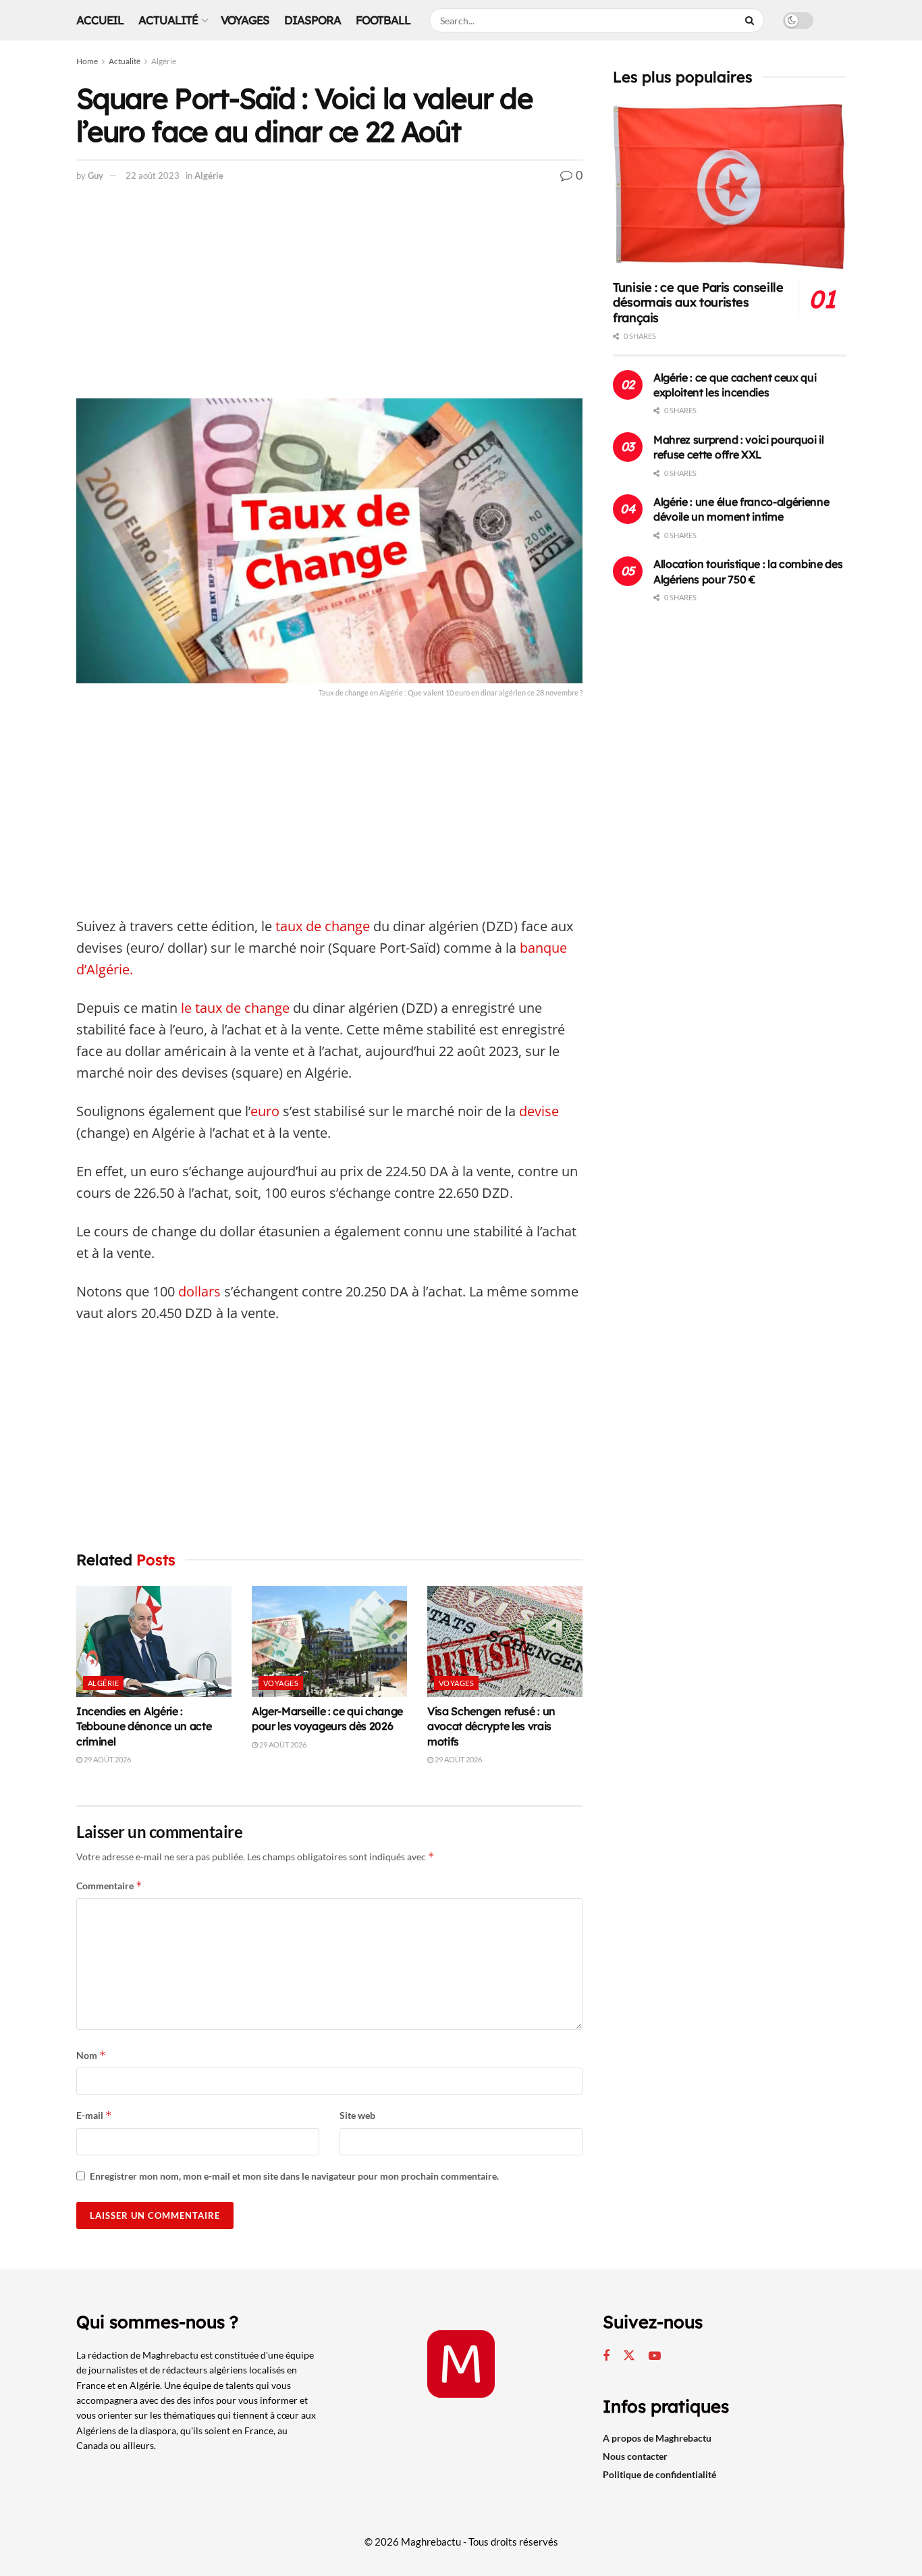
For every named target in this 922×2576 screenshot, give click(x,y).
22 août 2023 (153, 176)
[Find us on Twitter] (629, 2356)
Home (87, 61)
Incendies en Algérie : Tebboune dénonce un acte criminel (144, 1726)
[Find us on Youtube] (655, 2356)
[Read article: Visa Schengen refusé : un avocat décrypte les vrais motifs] (505, 1641)
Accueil (100, 20)
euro (265, 1111)
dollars (199, 1291)
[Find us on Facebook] (606, 2356)
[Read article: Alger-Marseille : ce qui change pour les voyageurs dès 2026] (329, 1641)
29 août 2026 (107, 1759)
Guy (96, 176)
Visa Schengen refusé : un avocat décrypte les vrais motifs (491, 1726)
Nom (91, 2055)
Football (383, 20)
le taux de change (235, 1008)
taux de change (323, 926)
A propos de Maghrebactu (657, 2438)
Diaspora (313, 20)
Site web (357, 2115)
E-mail (94, 2115)
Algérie (164, 61)
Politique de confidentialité (659, 2474)
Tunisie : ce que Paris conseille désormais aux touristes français (698, 303)
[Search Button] (751, 20)
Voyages (245, 20)
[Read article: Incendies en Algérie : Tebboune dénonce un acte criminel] (154, 1641)
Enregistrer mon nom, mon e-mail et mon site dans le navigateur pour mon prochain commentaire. (294, 2176)
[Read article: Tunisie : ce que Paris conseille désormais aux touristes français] (729, 187)
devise (537, 1111)
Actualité (168, 20)
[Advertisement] (329, 298)
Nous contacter (635, 2456)
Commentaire (109, 1886)
